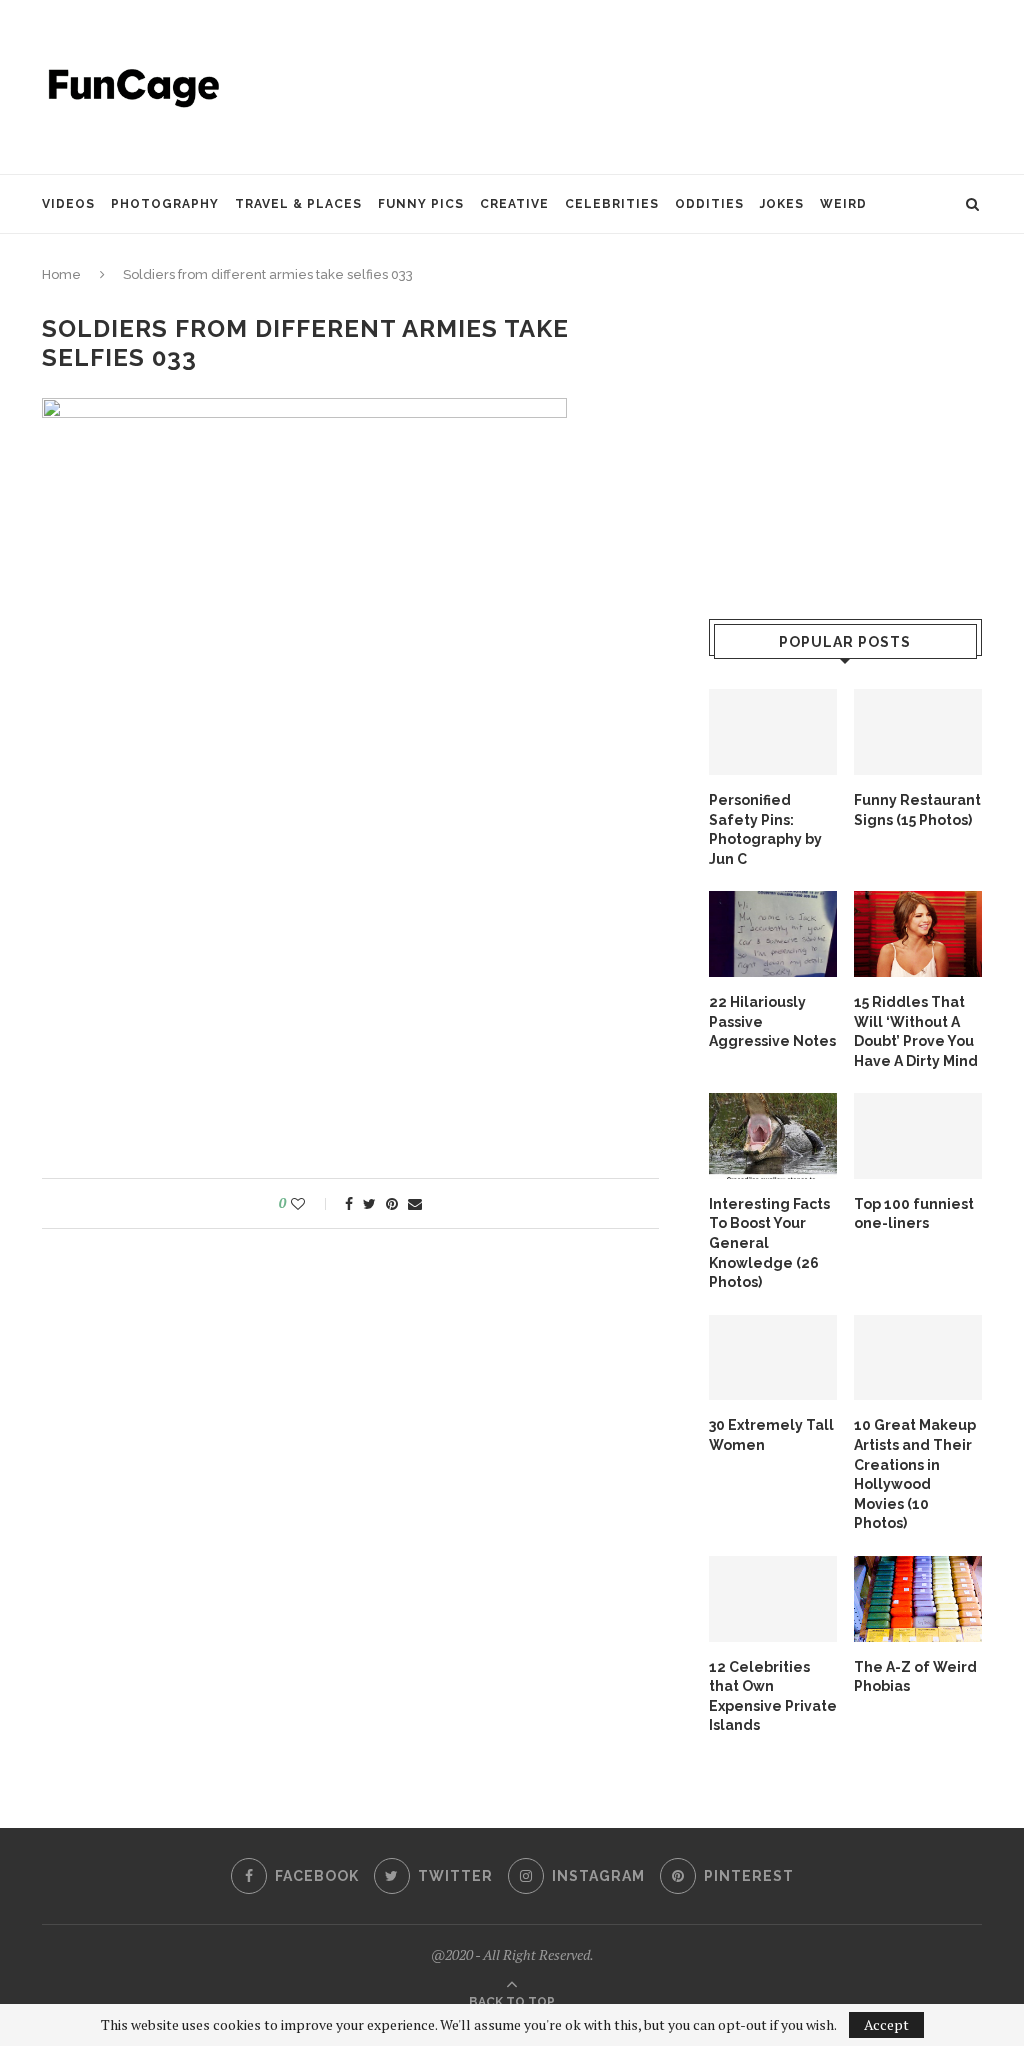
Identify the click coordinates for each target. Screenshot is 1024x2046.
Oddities (709, 204)
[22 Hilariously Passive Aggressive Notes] (773, 934)
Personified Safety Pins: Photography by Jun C (765, 829)
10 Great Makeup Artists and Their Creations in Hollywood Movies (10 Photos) (915, 1474)
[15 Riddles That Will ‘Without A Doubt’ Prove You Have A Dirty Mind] (918, 934)
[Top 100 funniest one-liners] (918, 1136)
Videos (68, 204)
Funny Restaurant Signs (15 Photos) (917, 810)
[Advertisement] (618, 85)
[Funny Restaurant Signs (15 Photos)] (918, 732)
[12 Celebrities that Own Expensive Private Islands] (773, 1599)
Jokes (782, 204)
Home (61, 274)
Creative (514, 204)
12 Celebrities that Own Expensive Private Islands (773, 1696)
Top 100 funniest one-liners (914, 1214)
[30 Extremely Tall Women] (773, 1358)
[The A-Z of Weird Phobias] (918, 1599)
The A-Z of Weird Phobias (915, 1677)
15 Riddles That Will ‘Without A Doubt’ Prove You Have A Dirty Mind (916, 1031)
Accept (886, 2024)
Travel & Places (298, 204)
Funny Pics (421, 204)
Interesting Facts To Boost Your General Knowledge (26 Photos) (769, 1243)
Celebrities (612, 204)
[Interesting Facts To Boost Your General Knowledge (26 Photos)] (773, 1136)
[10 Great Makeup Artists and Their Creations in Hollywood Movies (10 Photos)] (918, 1358)
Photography (165, 204)
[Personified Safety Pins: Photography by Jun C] (773, 732)
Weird (843, 204)
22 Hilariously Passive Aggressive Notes (772, 1021)
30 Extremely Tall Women (771, 1435)
